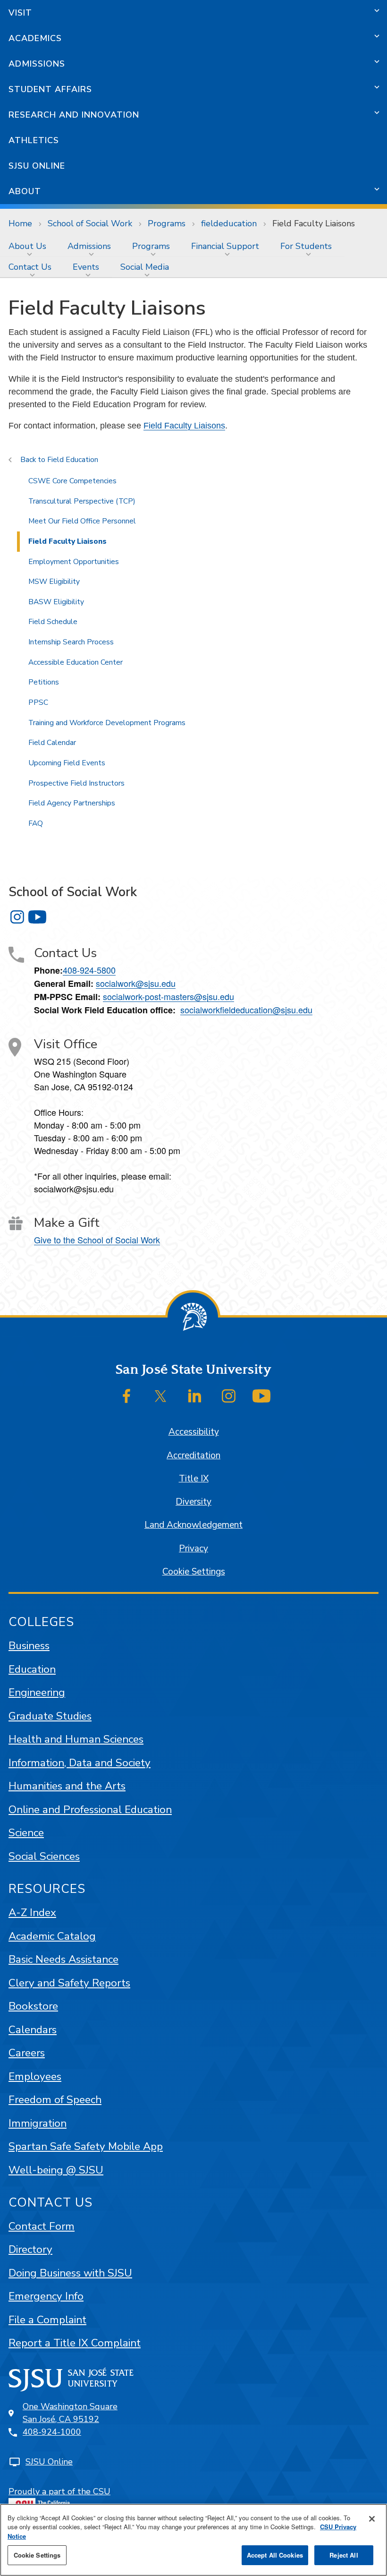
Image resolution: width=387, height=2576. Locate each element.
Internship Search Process (71, 642)
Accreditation (193, 1455)
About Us (27, 246)
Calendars (33, 2030)
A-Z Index (32, 1913)
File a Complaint (47, 2320)
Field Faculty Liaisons (184, 426)
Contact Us (30, 267)
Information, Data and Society (80, 1763)
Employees (35, 2076)
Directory (30, 2249)
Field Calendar (52, 743)
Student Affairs (50, 89)
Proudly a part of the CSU (59, 2491)
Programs (167, 223)
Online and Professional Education (90, 1810)
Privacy (193, 1549)
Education (32, 1669)
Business (29, 1646)
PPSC (38, 702)
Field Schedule (53, 622)
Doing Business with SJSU (70, 2273)
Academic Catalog (52, 1936)
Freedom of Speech (55, 2100)
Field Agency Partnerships (72, 803)
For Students (306, 246)
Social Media (145, 267)
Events (86, 267)
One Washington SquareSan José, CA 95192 (70, 2413)
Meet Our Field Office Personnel (82, 521)
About (25, 191)
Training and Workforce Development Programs (107, 723)
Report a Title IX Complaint (75, 2343)
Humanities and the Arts (67, 1786)
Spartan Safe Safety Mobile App (86, 2146)
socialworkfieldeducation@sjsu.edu (246, 1010)
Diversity (193, 1502)
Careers (27, 2053)
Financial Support (225, 246)
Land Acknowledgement (193, 1525)
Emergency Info (46, 2296)
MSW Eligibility (54, 582)
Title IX (194, 1479)
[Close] (372, 2519)
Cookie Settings (194, 1572)
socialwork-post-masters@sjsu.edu (168, 996)
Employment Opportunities (74, 562)
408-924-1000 (52, 2432)
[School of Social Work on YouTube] (37, 917)
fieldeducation (229, 223)
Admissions (37, 64)
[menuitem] (29, 246)
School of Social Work (90, 223)
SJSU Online (37, 166)
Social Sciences (44, 1856)
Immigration (38, 2123)
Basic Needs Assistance (63, 1959)
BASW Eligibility (56, 602)
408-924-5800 (89, 970)
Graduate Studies (50, 1716)
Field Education (73, 460)
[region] (193, 2540)
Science (26, 1833)
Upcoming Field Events (67, 763)
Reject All (344, 2555)
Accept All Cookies (275, 2555)
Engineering (37, 1692)
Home (20, 223)
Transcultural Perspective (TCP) (82, 501)
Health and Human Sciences (76, 1739)
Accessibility (194, 1432)
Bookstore (33, 2006)
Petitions (44, 682)
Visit (20, 13)
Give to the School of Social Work (97, 1240)
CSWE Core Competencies (72, 481)
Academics (35, 38)
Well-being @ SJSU (56, 2170)
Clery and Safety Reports (69, 1983)
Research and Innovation (74, 115)
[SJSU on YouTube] (261, 1396)
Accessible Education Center (76, 662)
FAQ (36, 823)
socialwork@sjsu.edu (136, 983)
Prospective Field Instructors (76, 783)
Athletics (34, 140)
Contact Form (42, 2226)
